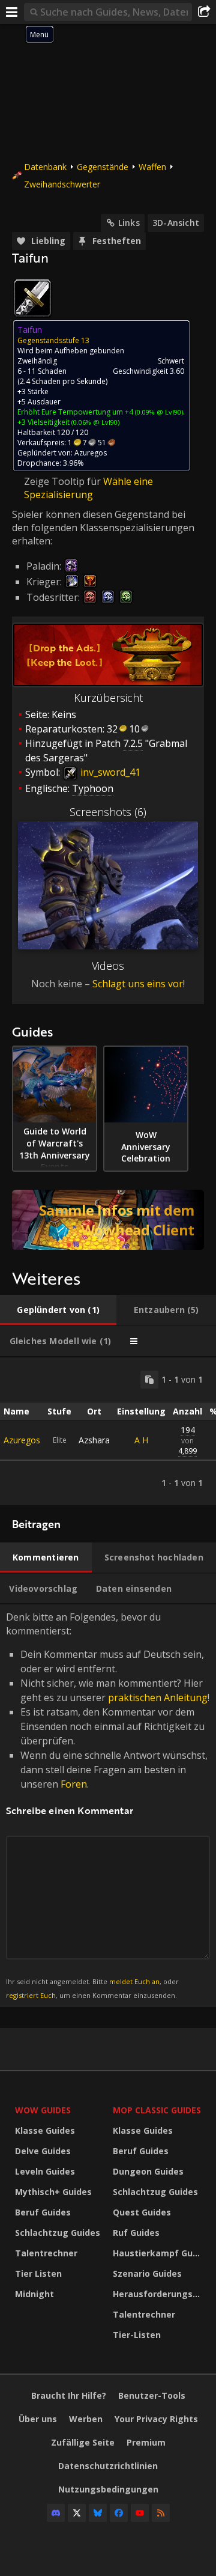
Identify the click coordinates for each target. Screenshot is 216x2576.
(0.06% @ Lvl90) (94, 422)
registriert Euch (31, 1995)
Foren (74, 1784)
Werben (86, 2419)
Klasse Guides (45, 2130)
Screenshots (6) (108, 812)
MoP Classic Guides (157, 2110)
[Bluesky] (98, 2513)
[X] (77, 2513)
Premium (146, 2442)
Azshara (94, 1440)
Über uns (38, 2419)
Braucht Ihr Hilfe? (69, 2395)
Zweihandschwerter (62, 184)
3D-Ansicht (176, 223)
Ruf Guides (136, 2233)
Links (129, 223)
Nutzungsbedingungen (108, 2489)
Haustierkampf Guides (159, 2253)
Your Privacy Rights (156, 2419)
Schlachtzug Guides (58, 2233)
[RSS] (161, 2513)
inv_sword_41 (109, 772)
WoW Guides (43, 2110)
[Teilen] (204, 12)
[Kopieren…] (149, 1380)
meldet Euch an (134, 1981)
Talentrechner (46, 2253)
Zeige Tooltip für (64, 481)
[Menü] (12, 12)
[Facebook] (119, 2513)
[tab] (58, 1310)
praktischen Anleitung (158, 1698)
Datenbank (45, 167)
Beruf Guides (43, 2212)
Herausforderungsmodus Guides (159, 2294)
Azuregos (22, 1440)
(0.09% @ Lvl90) (158, 412)
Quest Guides (142, 2212)
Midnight (34, 2294)
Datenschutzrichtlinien (108, 2466)
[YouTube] (140, 2513)
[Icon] (32, 298)
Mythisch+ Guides (53, 2192)
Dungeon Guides (148, 2171)
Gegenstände (103, 167)
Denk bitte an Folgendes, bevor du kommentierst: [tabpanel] (108, 1805)
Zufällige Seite (83, 2442)
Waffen (152, 167)
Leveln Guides (45, 2171)
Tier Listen (38, 2273)
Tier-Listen (137, 2335)
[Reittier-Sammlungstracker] (108, 1220)
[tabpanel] (108, 1431)
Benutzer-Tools (152, 2395)
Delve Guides (43, 2151)
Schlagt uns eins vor (138, 984)
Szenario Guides (147, 2273)
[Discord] (56, 2513)
